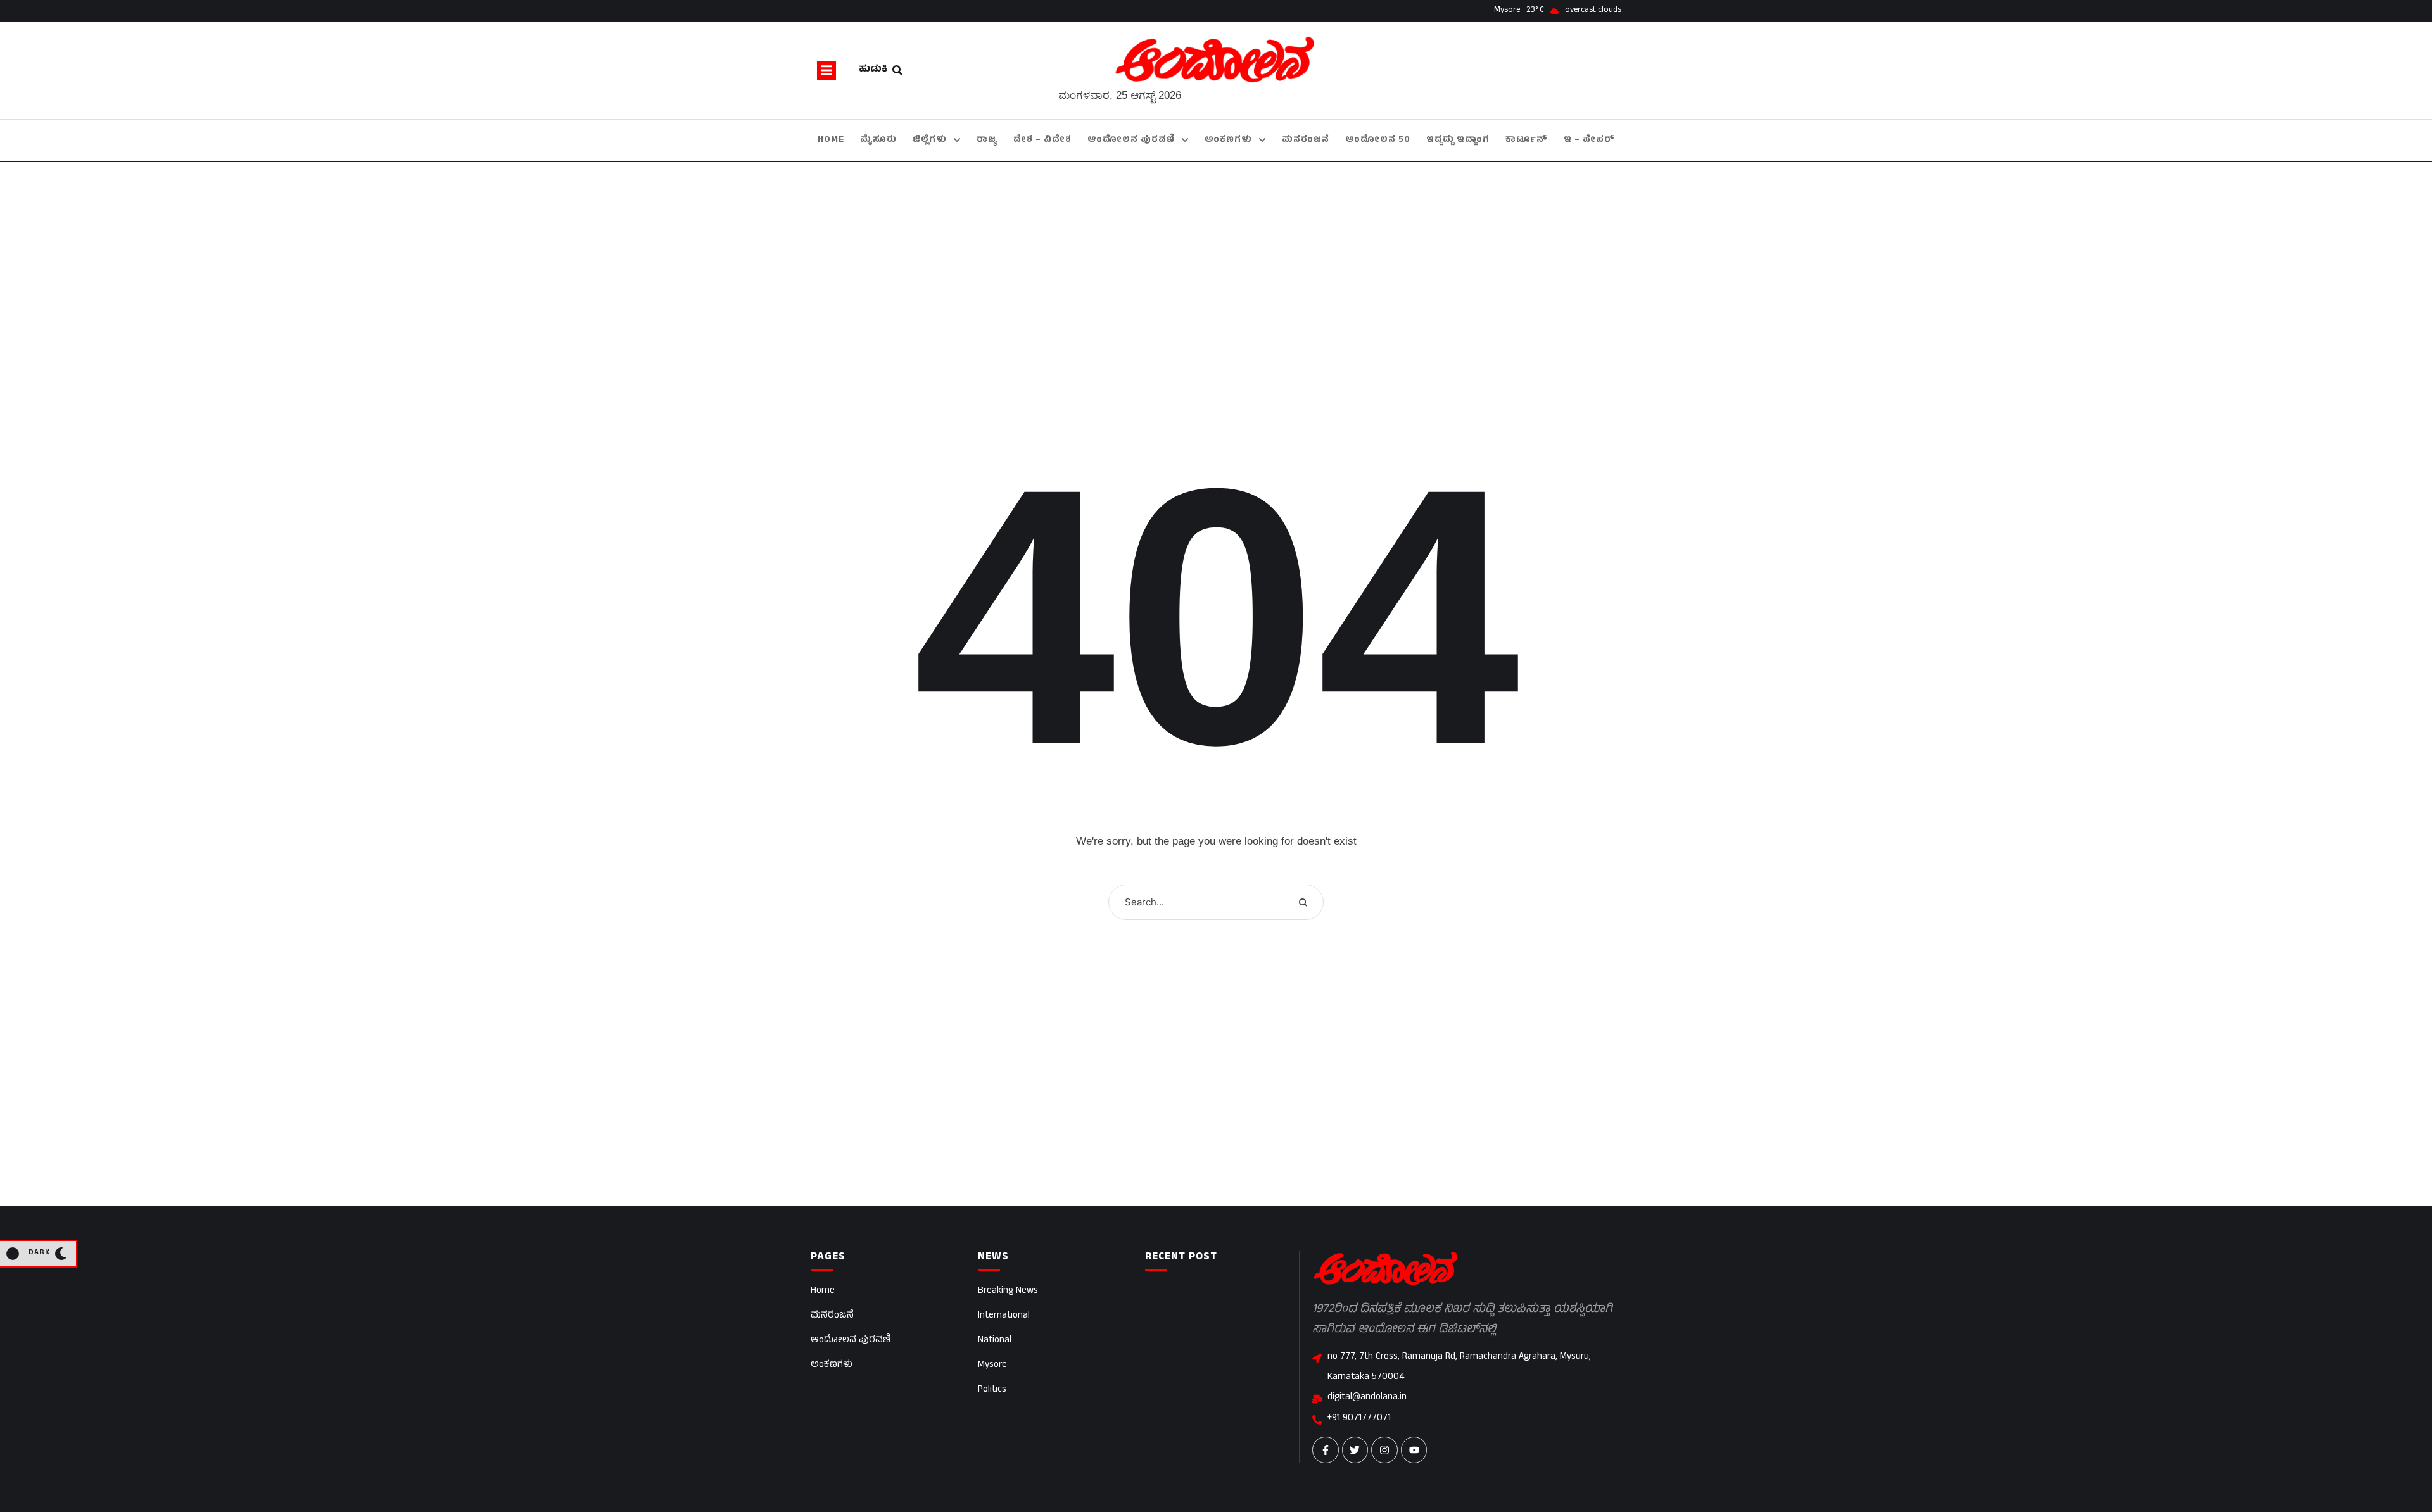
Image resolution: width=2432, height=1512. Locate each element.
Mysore (992, 1365)
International (1004, 1316)
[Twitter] (1355, 1450)
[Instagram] (1384, 1450)
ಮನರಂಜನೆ (832, 1316)
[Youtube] (1414, 1450)
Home (823, 1291)
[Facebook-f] (1326, 1450)
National (995, 1341)
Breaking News (1008, 1291)
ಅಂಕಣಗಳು (832, 1365)
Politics (992, 1390)
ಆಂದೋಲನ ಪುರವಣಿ (851, 1341)
